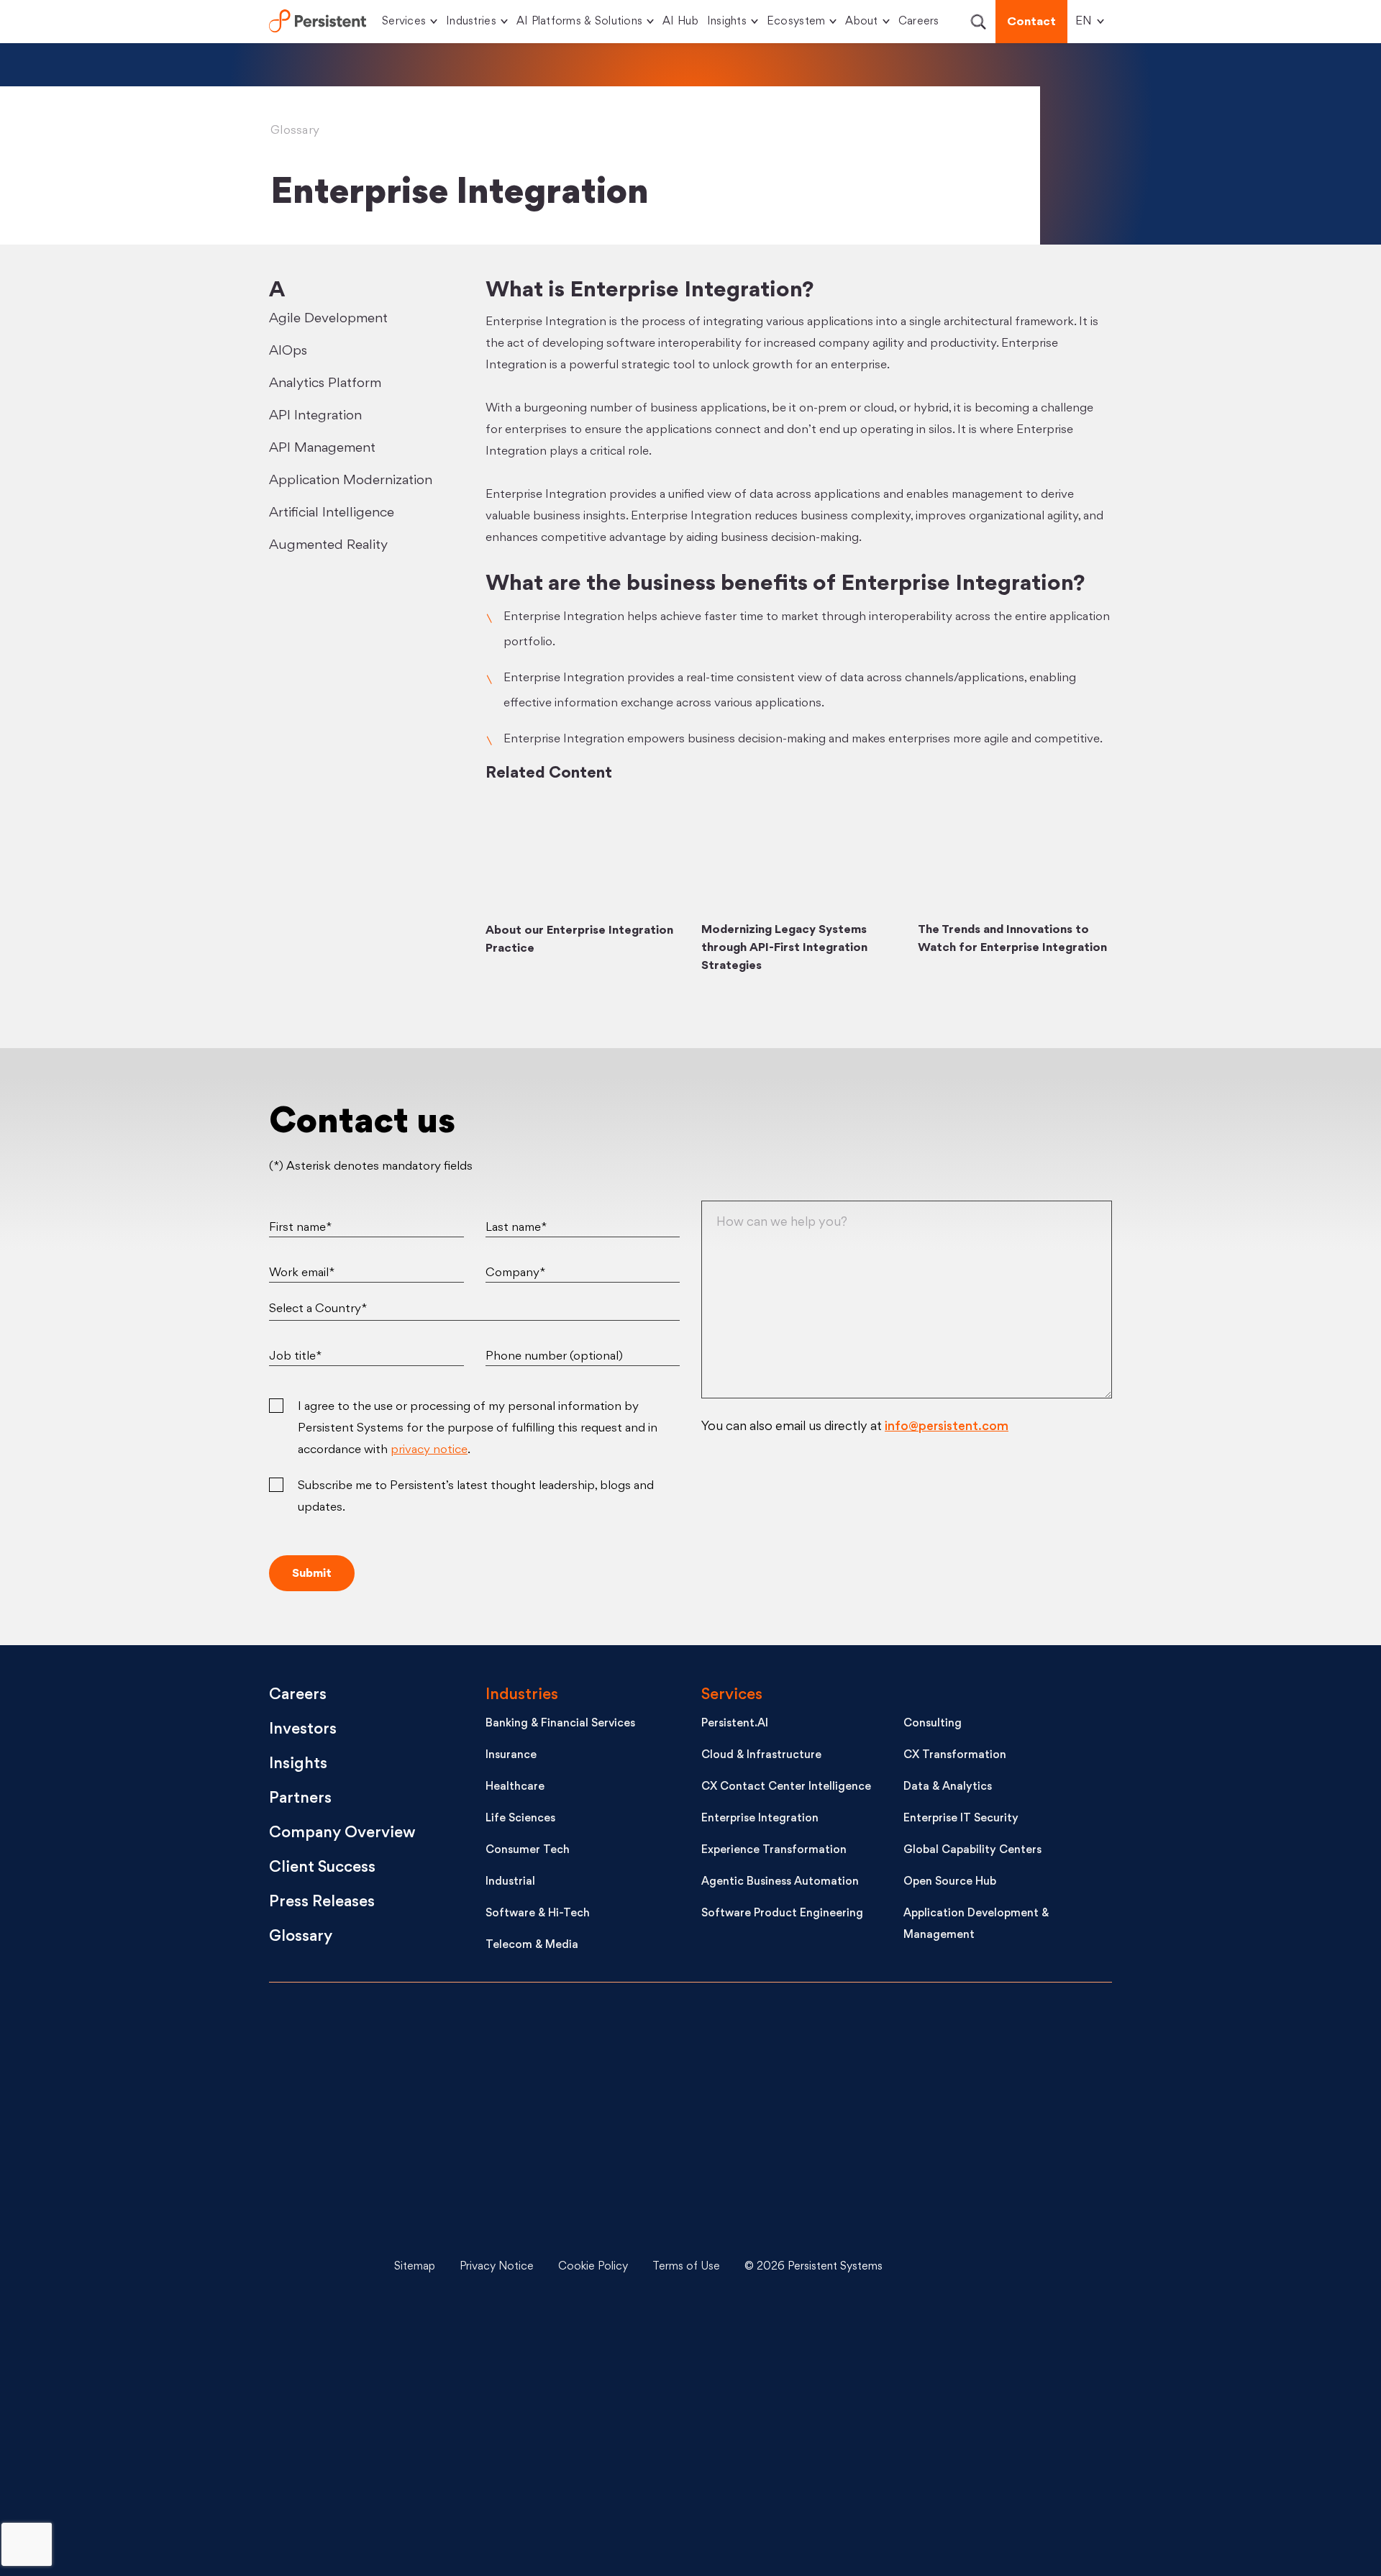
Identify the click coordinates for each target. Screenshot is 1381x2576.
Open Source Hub (950, 1882)
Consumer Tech (528, 1851)
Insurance (511, 1756)
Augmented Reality (328, 545)
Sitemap (415, 2267)
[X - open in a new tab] (1000, 2159)
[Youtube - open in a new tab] (1000, 2267)
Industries (471, 22)
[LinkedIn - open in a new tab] (1000, 2051)
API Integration (315, 416)
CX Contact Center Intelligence (786, 1787)
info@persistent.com (947, 1427)
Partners (300, 1799)
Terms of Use (686, 2267)
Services (404, 22)
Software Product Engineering (782, 1914)
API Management (322, 448)
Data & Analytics (948, 1787)
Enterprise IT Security (961, 1819)
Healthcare (515, 1787)
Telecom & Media (532, 1945)
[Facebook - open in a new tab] (1000, 2375)
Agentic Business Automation (780, 1882)
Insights (727, 22)
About (861, 22)
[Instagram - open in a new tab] (1000, 2482)
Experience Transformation (774, 1851)
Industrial (510, 1882)
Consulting (933, 1724)
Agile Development (328, 319)
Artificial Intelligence (332, 513)
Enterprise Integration (760, 1819)
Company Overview (342, 1833)
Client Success (322, 1868)
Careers (919, 22)
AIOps (288, 351)
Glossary (295, 131)
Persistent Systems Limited (318, 22)
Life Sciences (520, 1819)
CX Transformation (955, 1756)
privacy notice (429, 1450)
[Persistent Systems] (318, 2267)
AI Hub (680, 22)
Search (978, 22)
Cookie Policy (593, 2267)
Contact (1031, 22)
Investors (303, 1730)
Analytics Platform (325, 383)
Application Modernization (351, 481)
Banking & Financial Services (560, 1724)
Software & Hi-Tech (538, 1914)
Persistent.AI (735, 1724)
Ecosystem (796, 22)
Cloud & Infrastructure (761, 1756)
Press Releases (322, 1902)
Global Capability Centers (972, 1851)
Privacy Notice (497, 2267)
